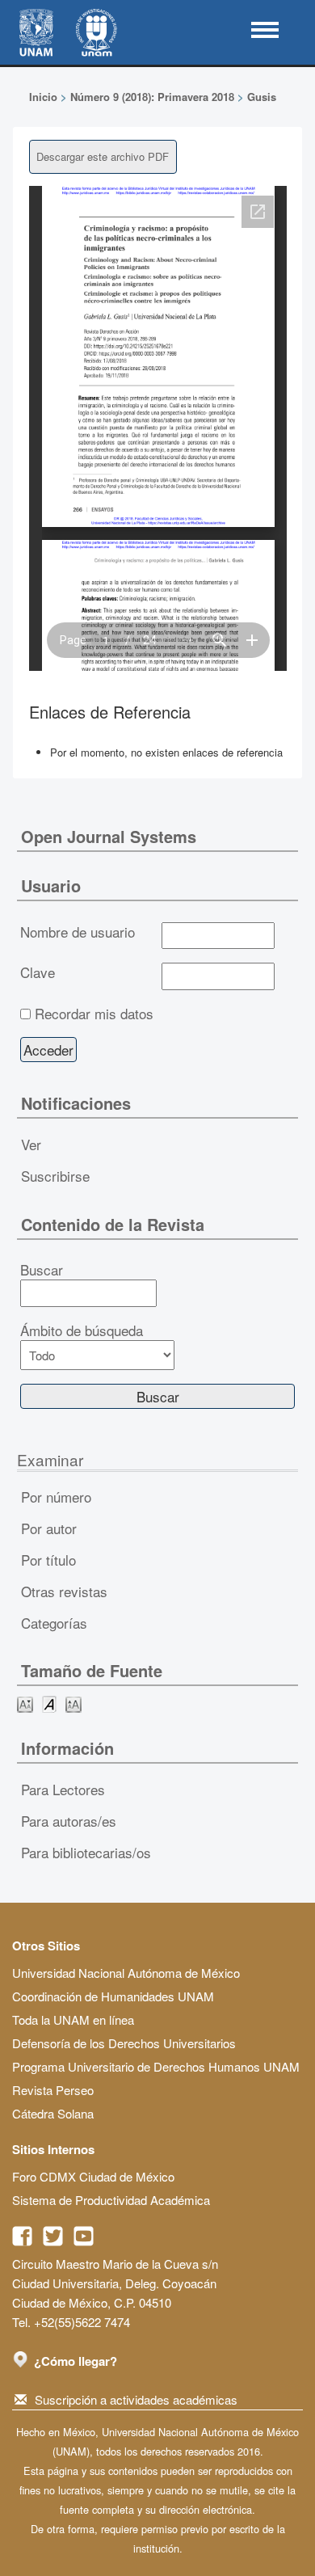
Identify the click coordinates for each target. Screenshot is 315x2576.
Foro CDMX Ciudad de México (93, 2176)
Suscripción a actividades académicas (136, 2399)
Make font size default (49, 1703)
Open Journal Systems (109, 836)
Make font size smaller (25, 1703)
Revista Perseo (53, 2090)
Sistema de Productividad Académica (111, 2200)
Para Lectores (63, 1789)
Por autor (49, 1528)
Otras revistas (64, 1591)
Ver (31, 1144)
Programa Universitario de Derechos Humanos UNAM (156, 2066)
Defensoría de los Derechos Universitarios (124, 2043)
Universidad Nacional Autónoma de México (126, 1973)
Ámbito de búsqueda (82, 1330)
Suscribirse (55, 1176)
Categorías (54, 1623)
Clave (38, 972)
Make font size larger (73, 1703)
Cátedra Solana (53, 2113)
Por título (48, 1560)
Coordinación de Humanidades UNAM (113, 1996)
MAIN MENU (265, 30)
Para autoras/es (69, 1821)
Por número (56, 1497)
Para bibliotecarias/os (86, 1852)
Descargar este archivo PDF (103, 156)
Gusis (262, 97)
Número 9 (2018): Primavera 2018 (152, 97)
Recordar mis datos (94, 1014)
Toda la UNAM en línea (73, 2019)
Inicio (43, 97)
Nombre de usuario (78, 932)
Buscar (42, 1270)
